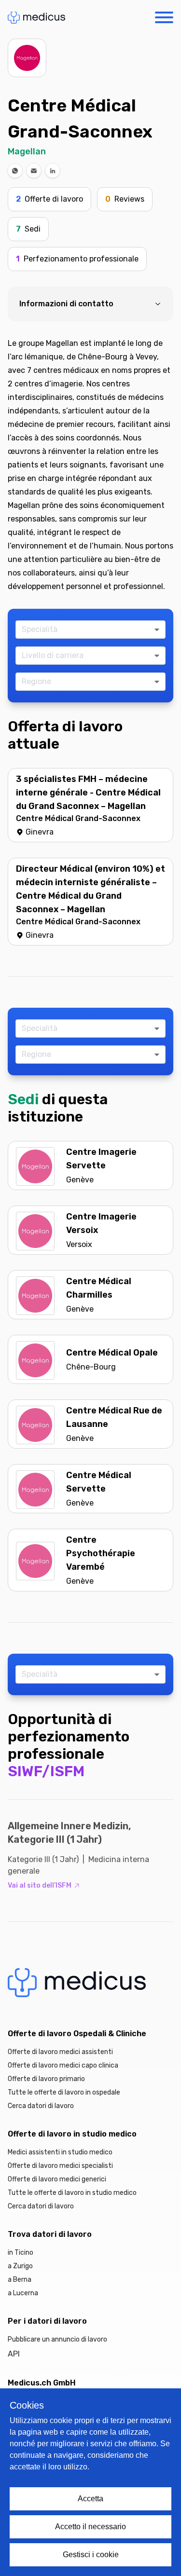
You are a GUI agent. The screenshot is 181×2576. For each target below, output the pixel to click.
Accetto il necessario (90, 2527)
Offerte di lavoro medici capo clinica (63, 2065)
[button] (15, 171)
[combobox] (87, 630)
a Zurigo (20, 2266)
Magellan (27, 151)
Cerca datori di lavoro (41, 2106)
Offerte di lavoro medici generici (57, 2179)
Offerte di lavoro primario (46, 2079)
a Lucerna (23, 2293)
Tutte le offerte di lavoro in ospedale (64, 2092)
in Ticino (21, 2253)
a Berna (20, 2280)
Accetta (90, 2499)
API (14, 2354)
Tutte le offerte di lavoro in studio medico (72, 2193)
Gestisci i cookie (91, 2555)
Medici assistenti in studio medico (60, 2152)
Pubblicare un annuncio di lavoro (57, 2339)
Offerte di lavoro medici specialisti (60, 2166)
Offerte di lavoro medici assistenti (60, 2052)
